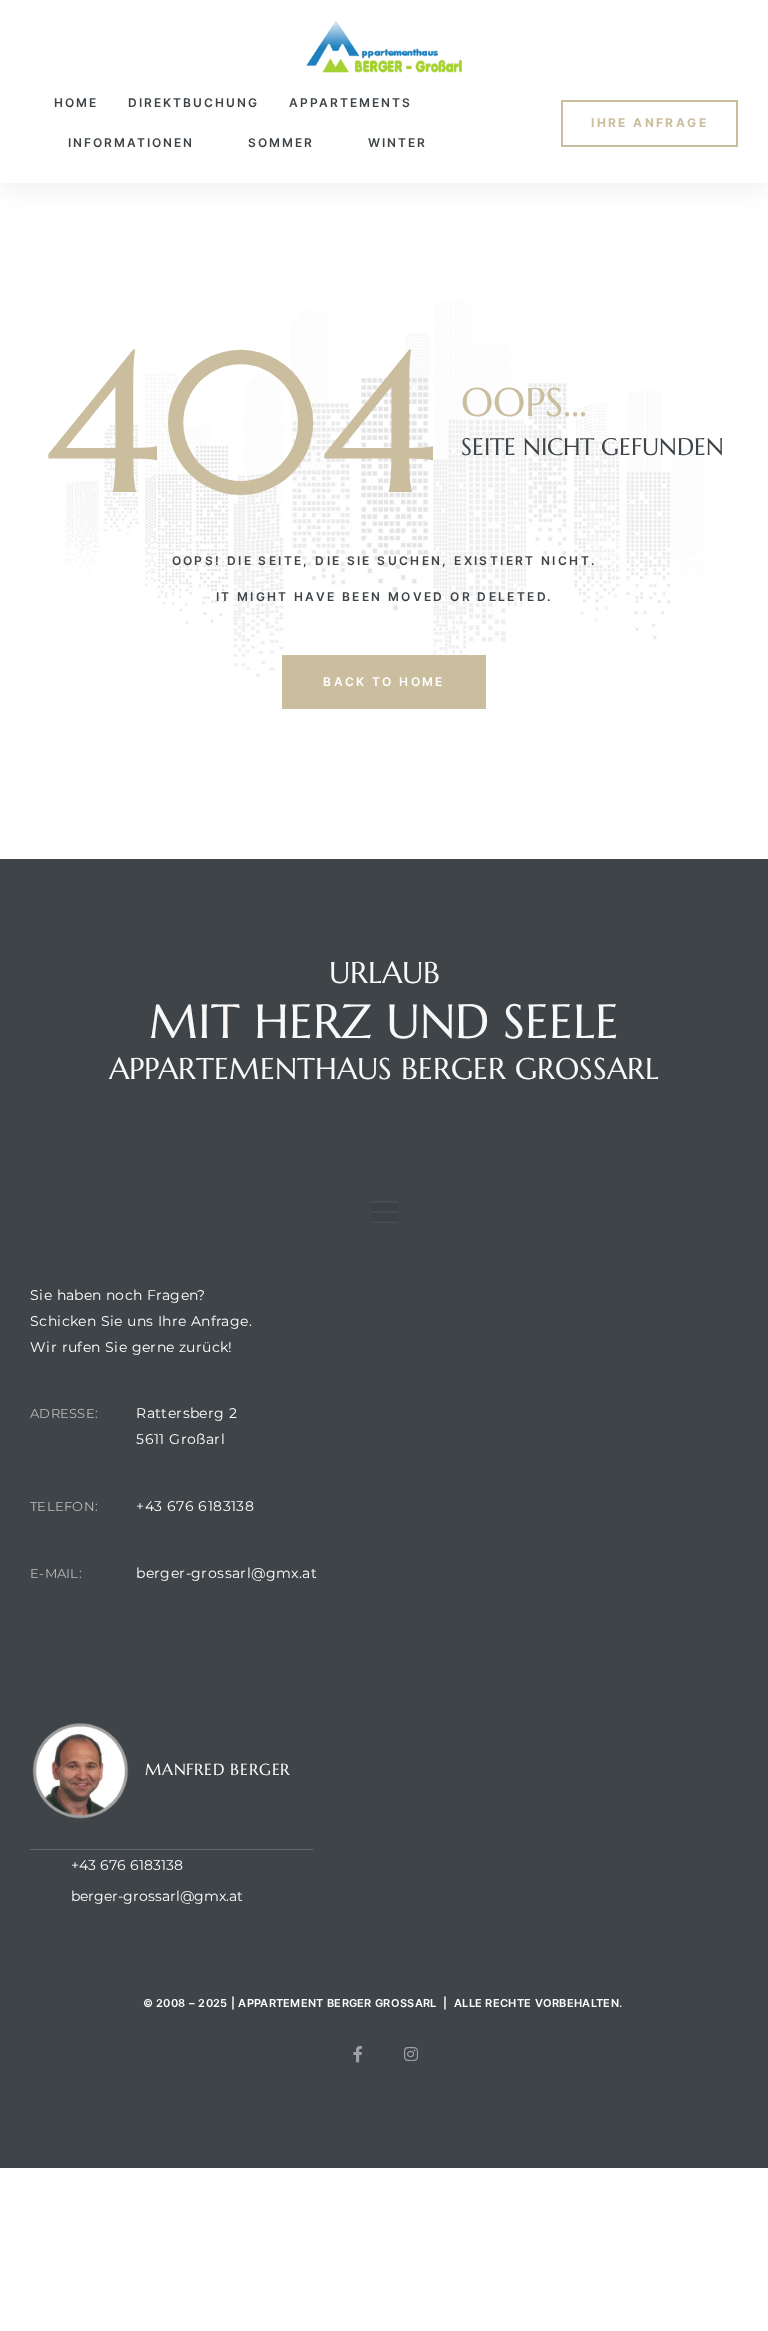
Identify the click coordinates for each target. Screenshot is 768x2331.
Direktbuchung (193, 102)
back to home (384, 681)
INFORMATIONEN (131, 142)
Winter (397, 142)
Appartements (350, 102)
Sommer (281, 142)
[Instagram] (411, 2054)
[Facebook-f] (358, 2054)
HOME (76, 102)
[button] (649, 123)
